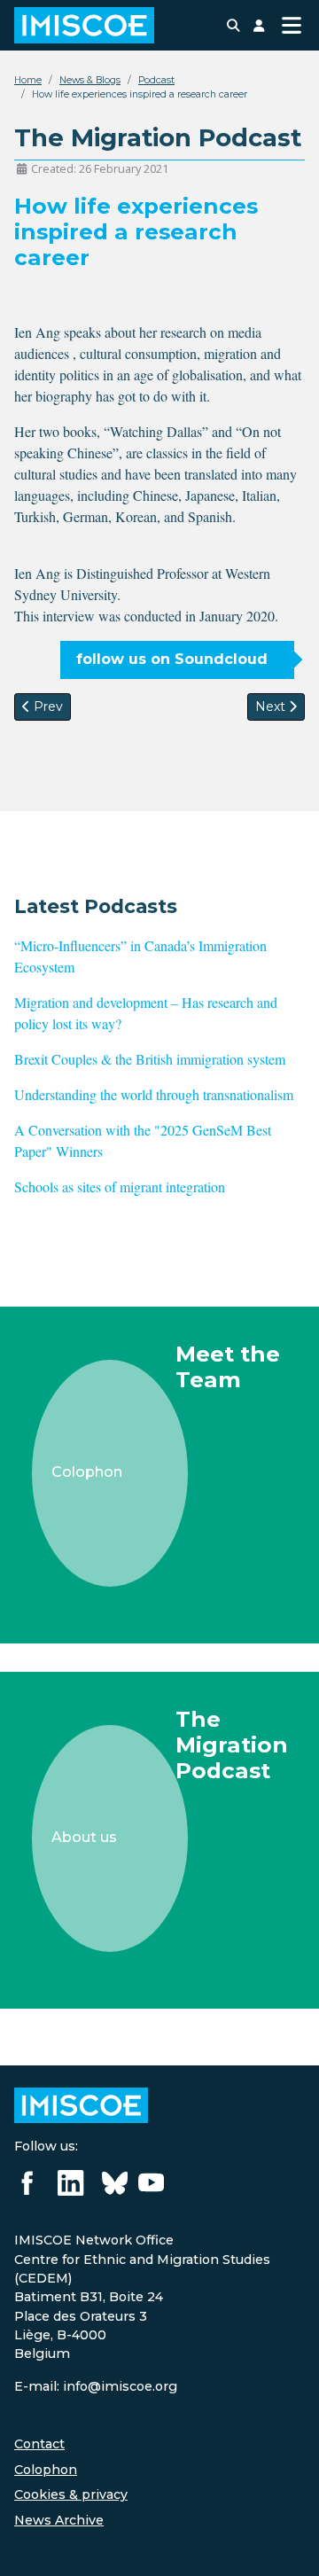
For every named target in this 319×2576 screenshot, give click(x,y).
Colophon (46, 2470)
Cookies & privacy (71, 2494)
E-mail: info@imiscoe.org (96, 2386)
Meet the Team (228, 1366)
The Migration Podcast (232, 1745)
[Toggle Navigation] (292, 25)
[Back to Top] (288, 2543)
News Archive (59, 2520)
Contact (39, 2444)
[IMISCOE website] (81, 2104)
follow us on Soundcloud (172, 659)
